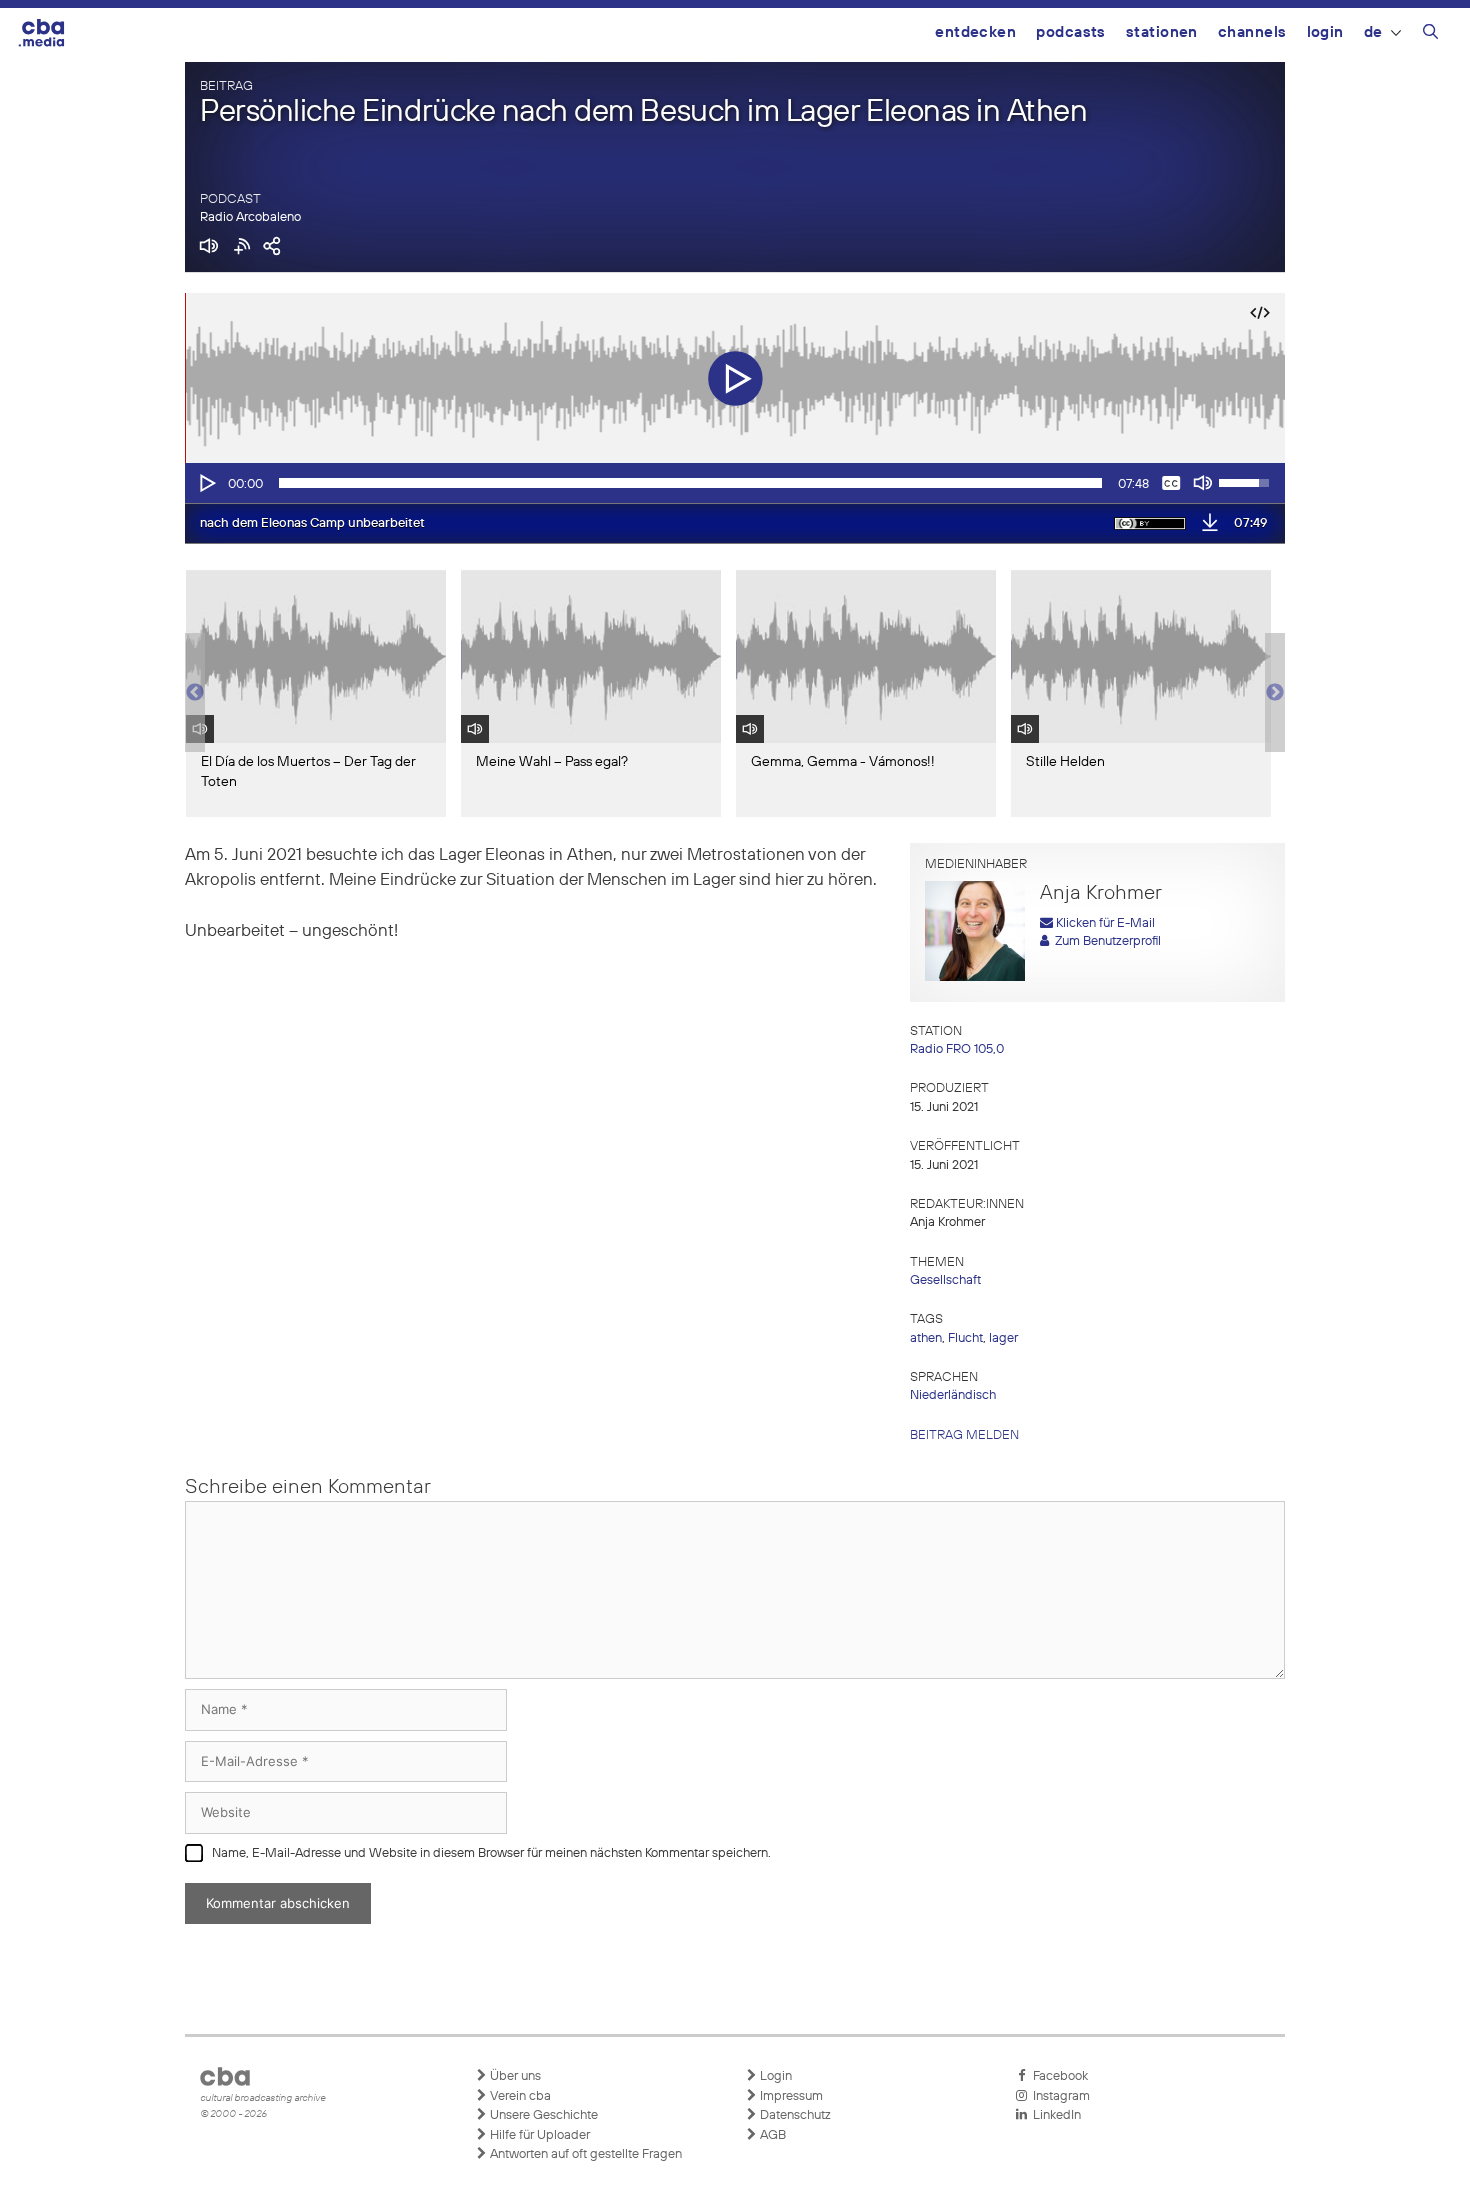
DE (1373, 32)
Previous (195, 693)
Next (1275, 693)
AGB (771, 2135)
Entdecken (975, 32)
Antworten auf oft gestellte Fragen (584, 2154)
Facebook (1057, 2076)
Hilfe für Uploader (538, 2135)
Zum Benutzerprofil (1105, 941)
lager (1003, 1338)
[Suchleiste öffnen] (1430, 35)
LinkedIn (1054, 2115)
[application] (735, 483)
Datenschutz (794, 2115)
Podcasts (1071, 32)
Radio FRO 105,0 (957, 1049)
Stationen (1162, 32)
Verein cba (519, 2096)
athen (926, 1338)
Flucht (965, 1338)
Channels (1252, 32)
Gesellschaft (945, 1280)
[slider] (690, 483)
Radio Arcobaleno (250, 217)
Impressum (790, 2096)
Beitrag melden (964, 1435)
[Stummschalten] (1203, 483)
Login (1325, 32)
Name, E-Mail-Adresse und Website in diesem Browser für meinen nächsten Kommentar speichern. (491, 1853)
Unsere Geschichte (542, 2115)
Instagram (1058, 2096)
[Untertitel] (1171, 483)
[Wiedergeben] (206, 483)
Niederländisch (953, 1395)
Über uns (514, 2076)
